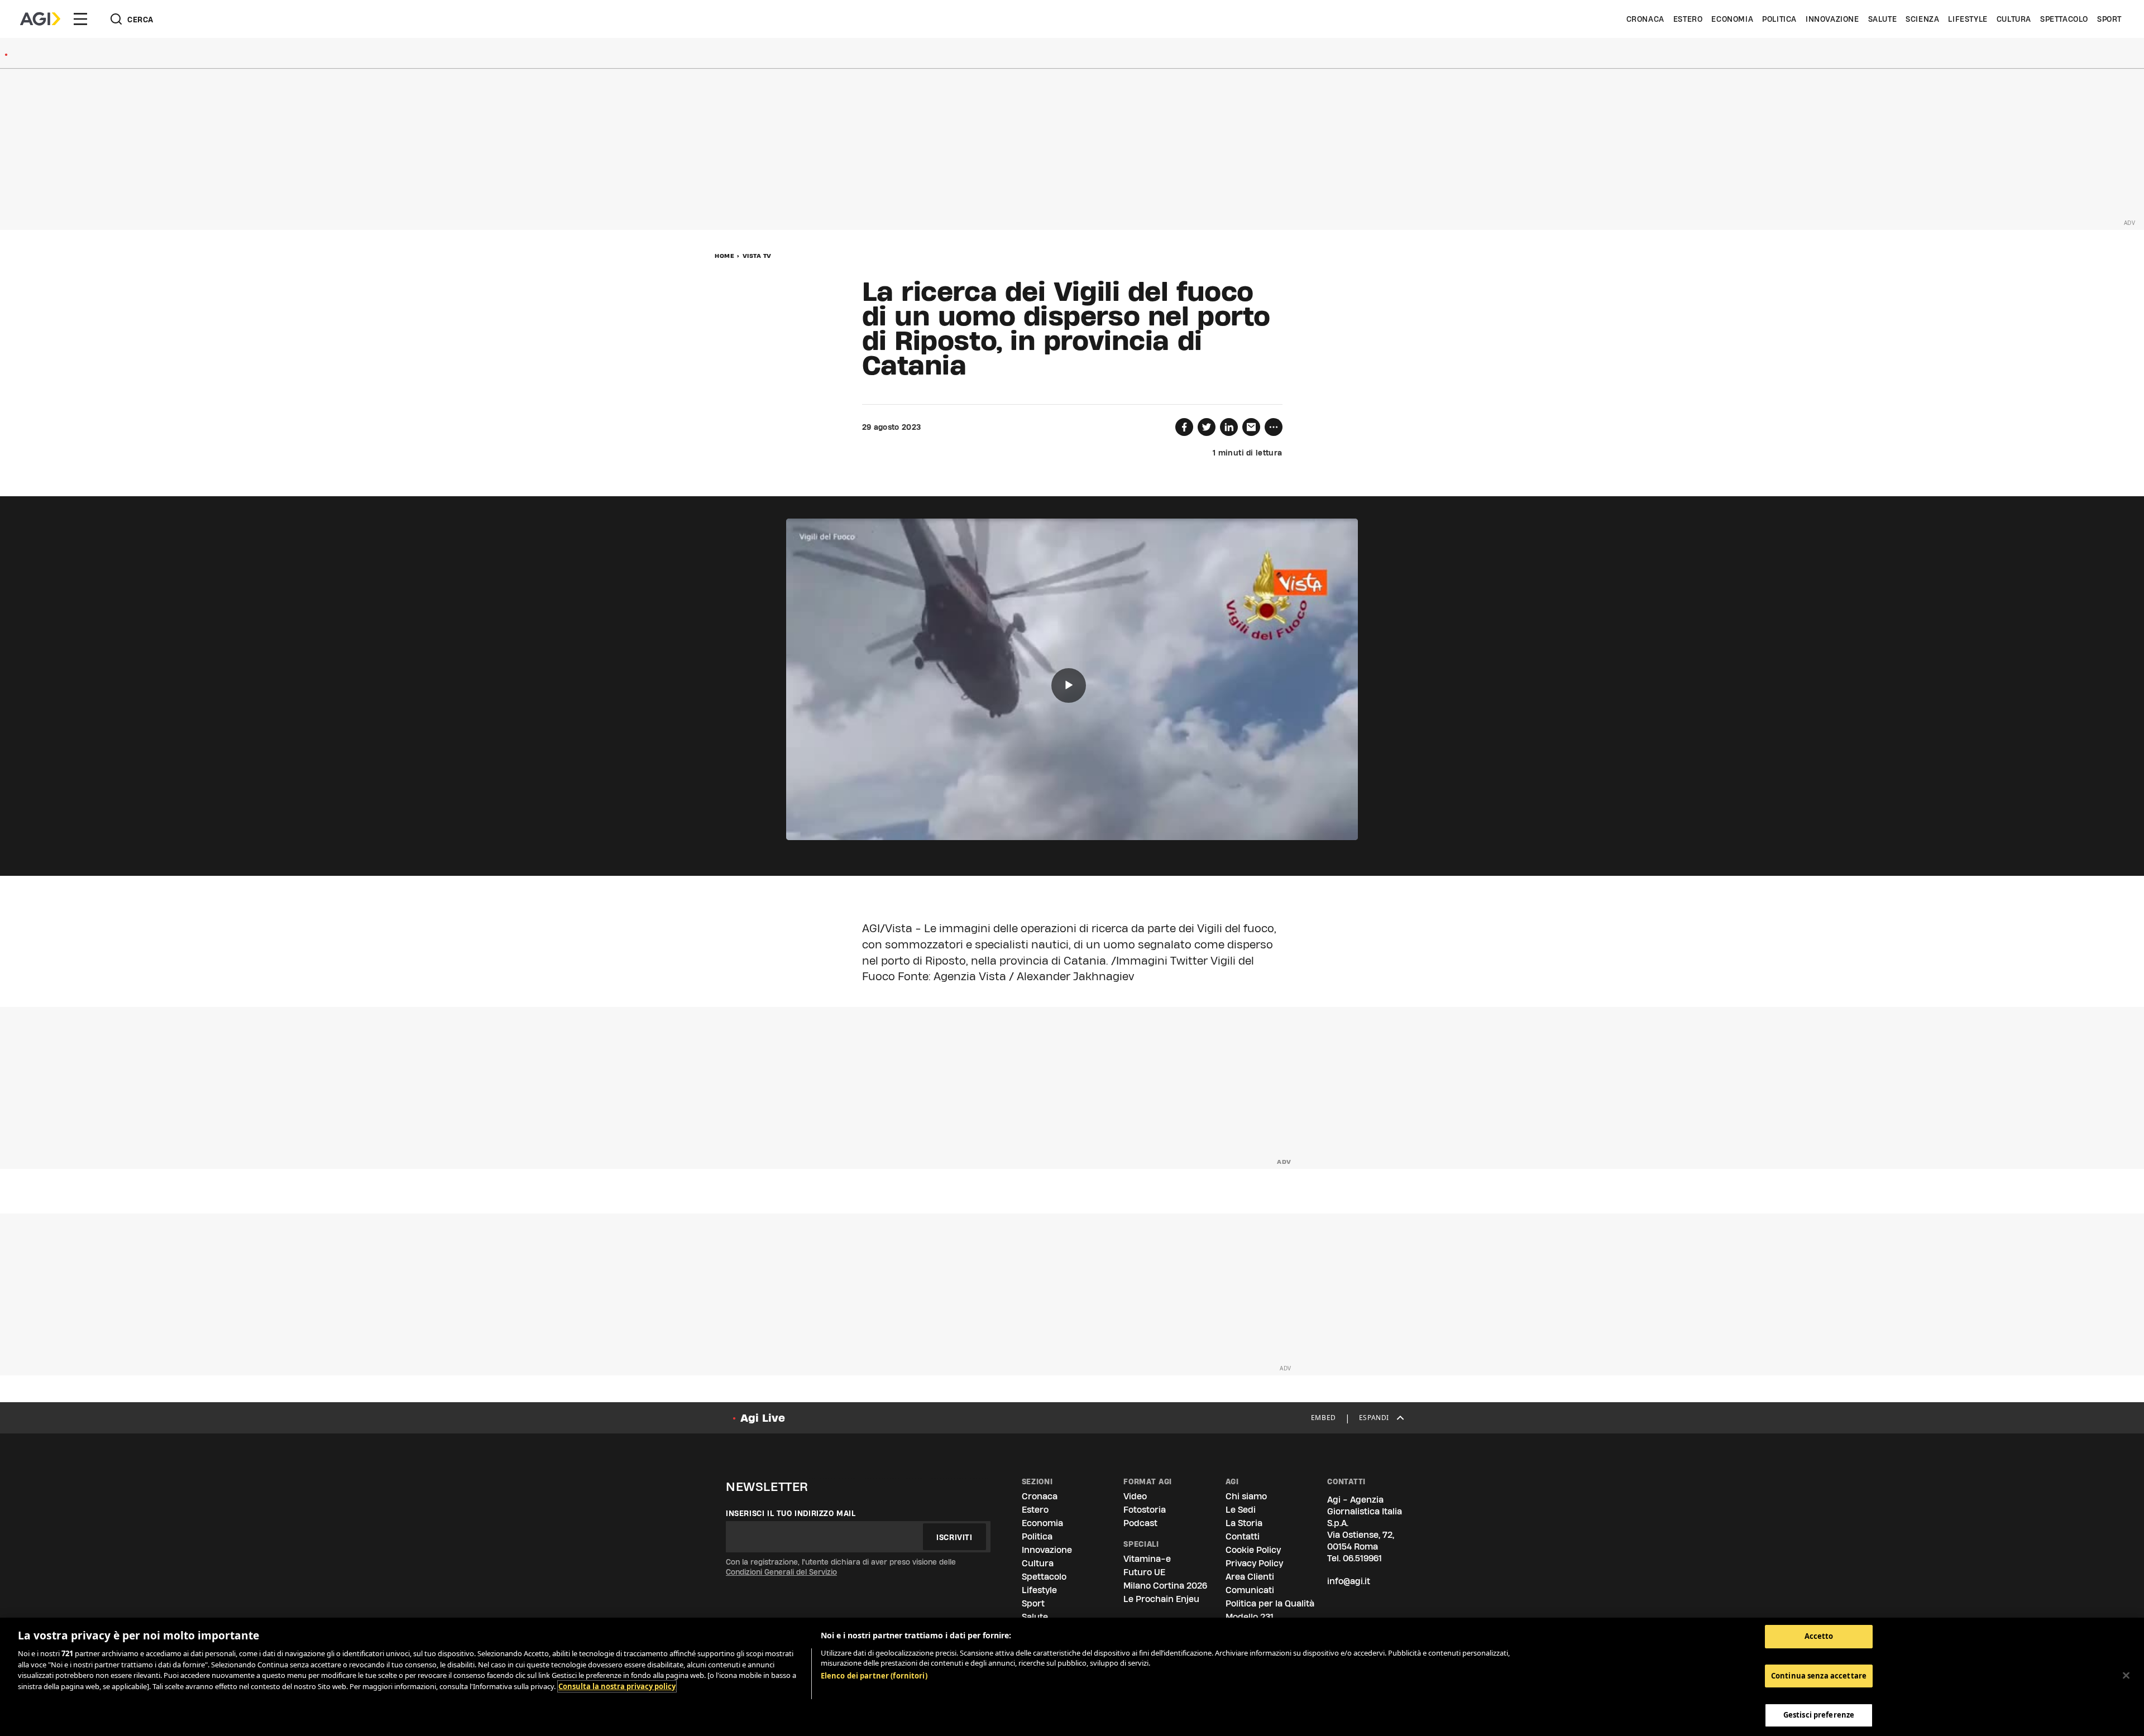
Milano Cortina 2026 (1165, 1586)
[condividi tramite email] (1251, 427)
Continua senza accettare (1819, 1676)
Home (724, 256)
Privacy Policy (1254, 1563)
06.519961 (1362, 1558)
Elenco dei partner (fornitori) (874, 1676)
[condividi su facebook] (1184, 427)
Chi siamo (1246, 1496)
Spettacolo (2064, 19)
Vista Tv (757, 256)
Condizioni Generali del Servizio (781, 1572)
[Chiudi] (2126, 1676)
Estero (1688, 19)
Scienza (1922, 19)
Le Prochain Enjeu (1161, 1599)
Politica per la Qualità (1270, 1603)
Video (1135, 1496)
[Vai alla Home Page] (40, 19)
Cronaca (1645, 19)
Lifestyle (1968, 19)
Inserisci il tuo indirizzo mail (791, 1513)
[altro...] (1274, 427)
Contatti (1243, 1536)
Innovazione (1832, 19)
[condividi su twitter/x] (1207, 427)
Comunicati (1250, 1590)
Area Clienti (1250, 1577)
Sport (2109, 19)
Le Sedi (1241, 1510)
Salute (1883, 19)
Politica (1779, 19)
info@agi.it (1349, 1581)
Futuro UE (1144, 1572)
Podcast (1140, 1523)
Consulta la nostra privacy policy (617, 1686)
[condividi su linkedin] (1229, 427)
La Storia (1244, 1523)
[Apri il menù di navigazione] (80, 19)
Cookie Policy (1253, 1550)
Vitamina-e (1147, 1559)
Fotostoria (1145, 1510)
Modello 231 (1250, 1617)
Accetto (1819, 1636)
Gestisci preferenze (1819, 1715)
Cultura (2014, 19)
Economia (1732, 19)
